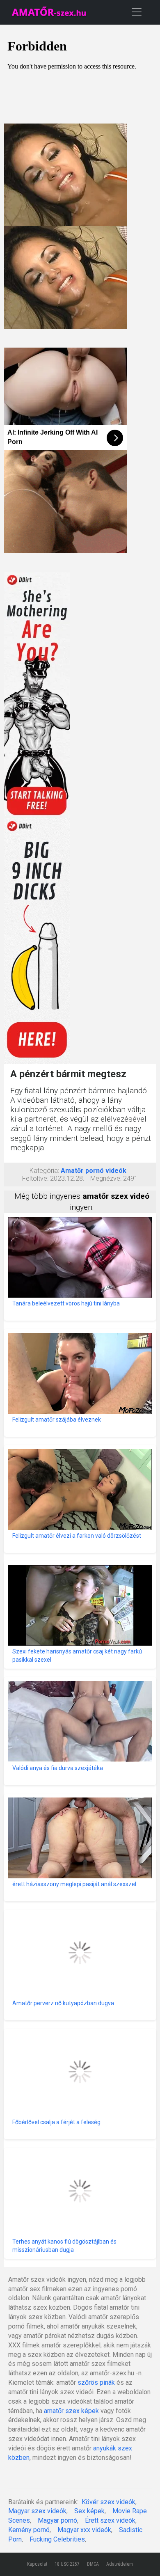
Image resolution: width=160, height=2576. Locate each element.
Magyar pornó (57, 2520)
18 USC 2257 (67, 2564)
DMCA (93, 2564)
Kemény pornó (29, 2530)
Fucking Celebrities (57, 2539)
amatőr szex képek (71, 2411)
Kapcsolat (37, 2564)
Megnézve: (106, 1178)
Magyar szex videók (37, 2511)
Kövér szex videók (109, 2502)
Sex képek (89, 2511)
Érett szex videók (110, 2520)
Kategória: (44, 1171)
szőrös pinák (96, 2383)
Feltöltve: (35, 1178)
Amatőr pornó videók (94, 1171)
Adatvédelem (120, 2564)
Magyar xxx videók (84, 2530)
